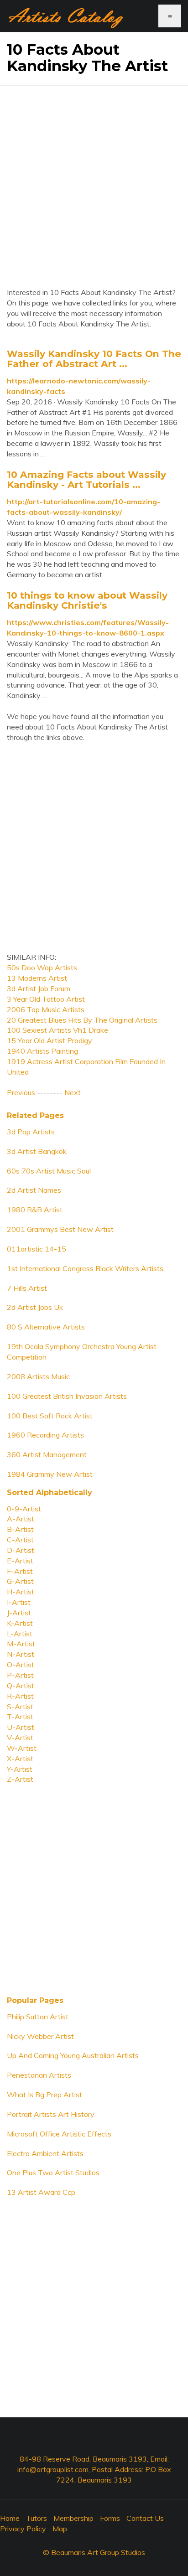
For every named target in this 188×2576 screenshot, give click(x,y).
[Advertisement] (94, 180)
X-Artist (20, 1759)
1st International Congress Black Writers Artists (85, 1268)
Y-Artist (20, 1769)
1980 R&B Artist (35, 1210)
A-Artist (21, 1519)
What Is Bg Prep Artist (44, 2095)
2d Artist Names (34, 1190)
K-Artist (20, 1623)
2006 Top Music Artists (46, 1009)
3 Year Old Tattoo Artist (46, 999)
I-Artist (19, 1602)
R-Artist (20, 1696)
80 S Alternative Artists (46, 1327)
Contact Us (145, 2518)
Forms (110, 2518)
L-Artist (20, 1634)
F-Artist (20, 1571)
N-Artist (21, 1654)
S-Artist (20, 1707)
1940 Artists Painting (42, 1051)
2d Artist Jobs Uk (35, 1307)
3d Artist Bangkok (37, 1151)
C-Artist (20, 1540)
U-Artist (21, 1727)
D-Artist (21, 1550)
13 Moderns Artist (37, 978)
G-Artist (20, 1581)
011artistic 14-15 (37, 1249)
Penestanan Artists (39, 2075)
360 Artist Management (47, 1454)
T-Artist (20, 1717)
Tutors (37, 2518)
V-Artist (20, 1738)
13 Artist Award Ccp (41, 2192)
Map (60, 2529)
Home (10, 2518)
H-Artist (21, 1592)
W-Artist (22, 1748)
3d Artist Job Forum (39, 988)
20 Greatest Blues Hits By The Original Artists (82, 1020)
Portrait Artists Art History (51, 2114)
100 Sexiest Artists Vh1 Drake (57, 1030)
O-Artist (21, 1665)
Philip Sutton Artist (38, 2017)
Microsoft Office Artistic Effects (59, 2134)
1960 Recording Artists (45, 1435)
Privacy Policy (23, 2529)
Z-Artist (20, 1779)
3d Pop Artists (31, 1132)
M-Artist (21, 1644)
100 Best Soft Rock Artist (50, 1416)
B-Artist (20, 1529)
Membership (73, 2518)
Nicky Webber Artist (40, 2036)
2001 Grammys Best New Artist (60, 1229)
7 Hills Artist (27, 1288)
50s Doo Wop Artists (42, 967)
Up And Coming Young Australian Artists (73, 2055)
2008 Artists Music (38, 1376)
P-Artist (20, 1675)
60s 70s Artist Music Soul (49, 1171)
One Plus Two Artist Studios (53, 2173)
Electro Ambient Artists (45, 2153)
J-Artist (19, 1613)
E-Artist (20, 1561)
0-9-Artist (24, 1509)
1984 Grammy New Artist (50, 1474)
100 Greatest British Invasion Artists (67, 1396)
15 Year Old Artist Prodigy (50, 1040)
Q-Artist (21, 1686)
